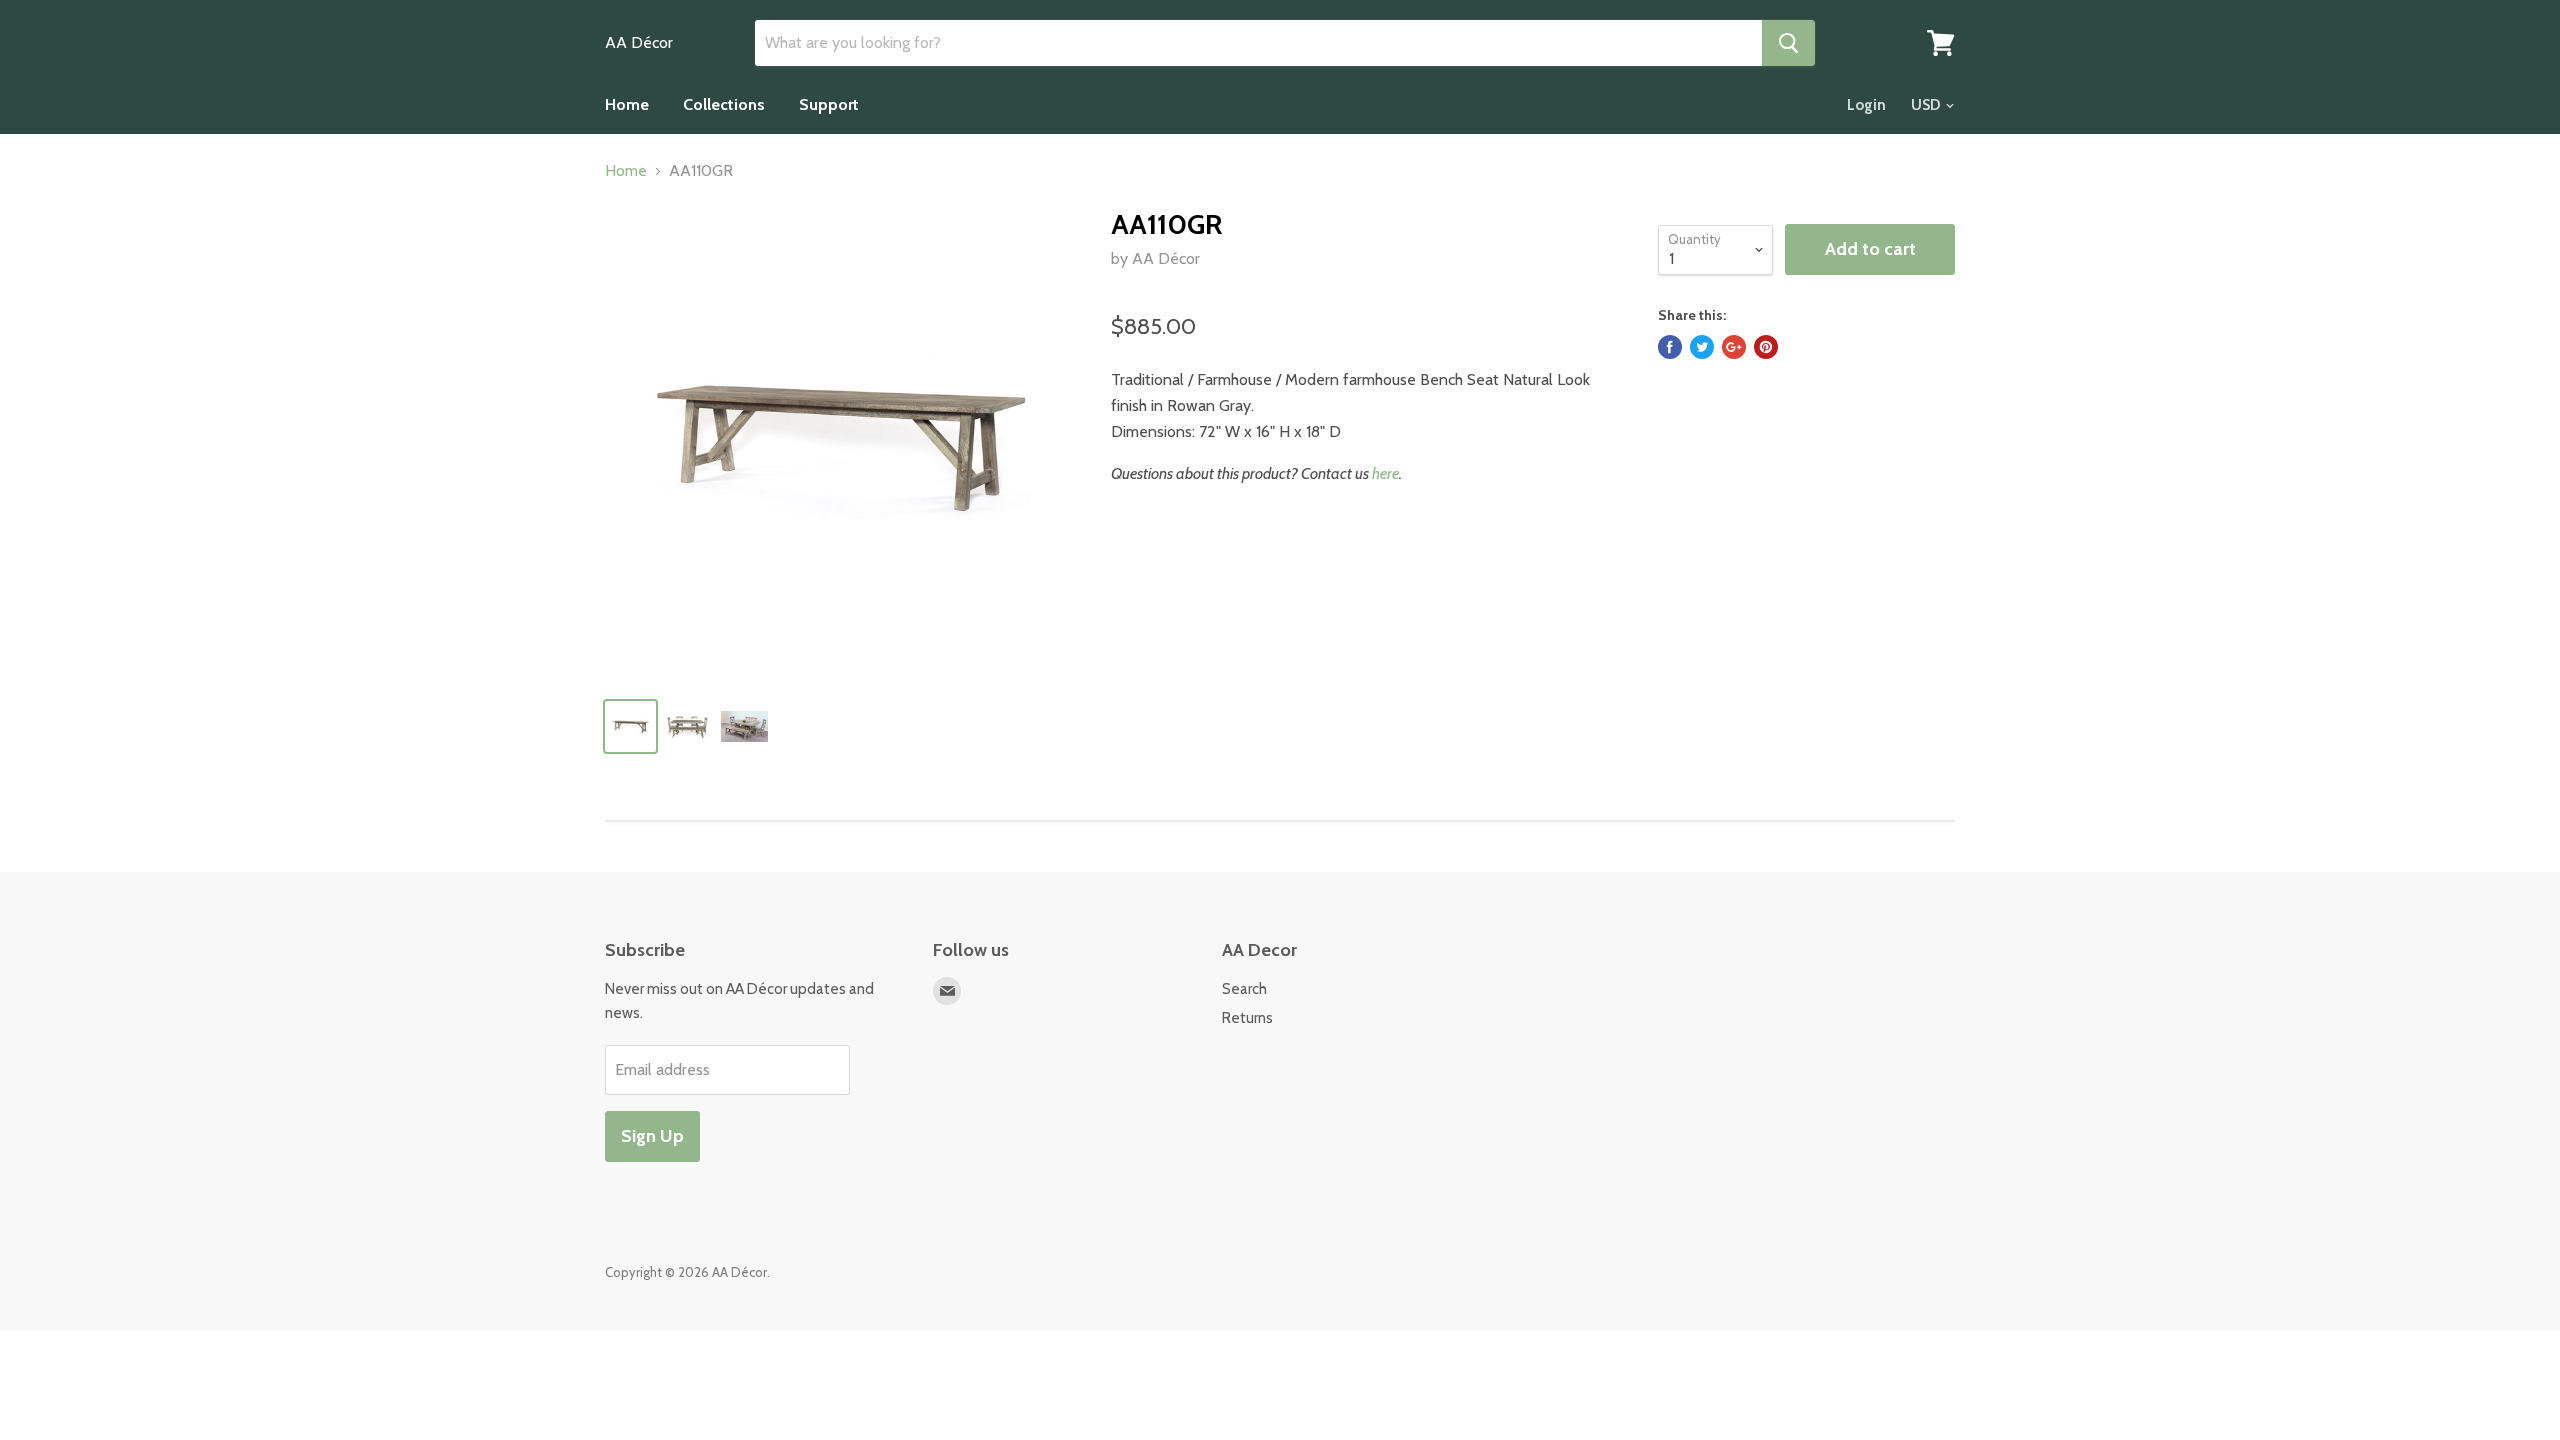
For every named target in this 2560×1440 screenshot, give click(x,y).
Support (829, 104)
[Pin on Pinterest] (1766, 347)
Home (627, 104)
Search (1244, 989)
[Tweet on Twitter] (1702, 347)
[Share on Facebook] (1670, 347)
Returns (1247, 1018)
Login (1866, 105)
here (1385, 473)
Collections (724, 104)
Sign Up (652, 1136)
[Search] (1788, 43)
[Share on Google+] (1734, 347)
